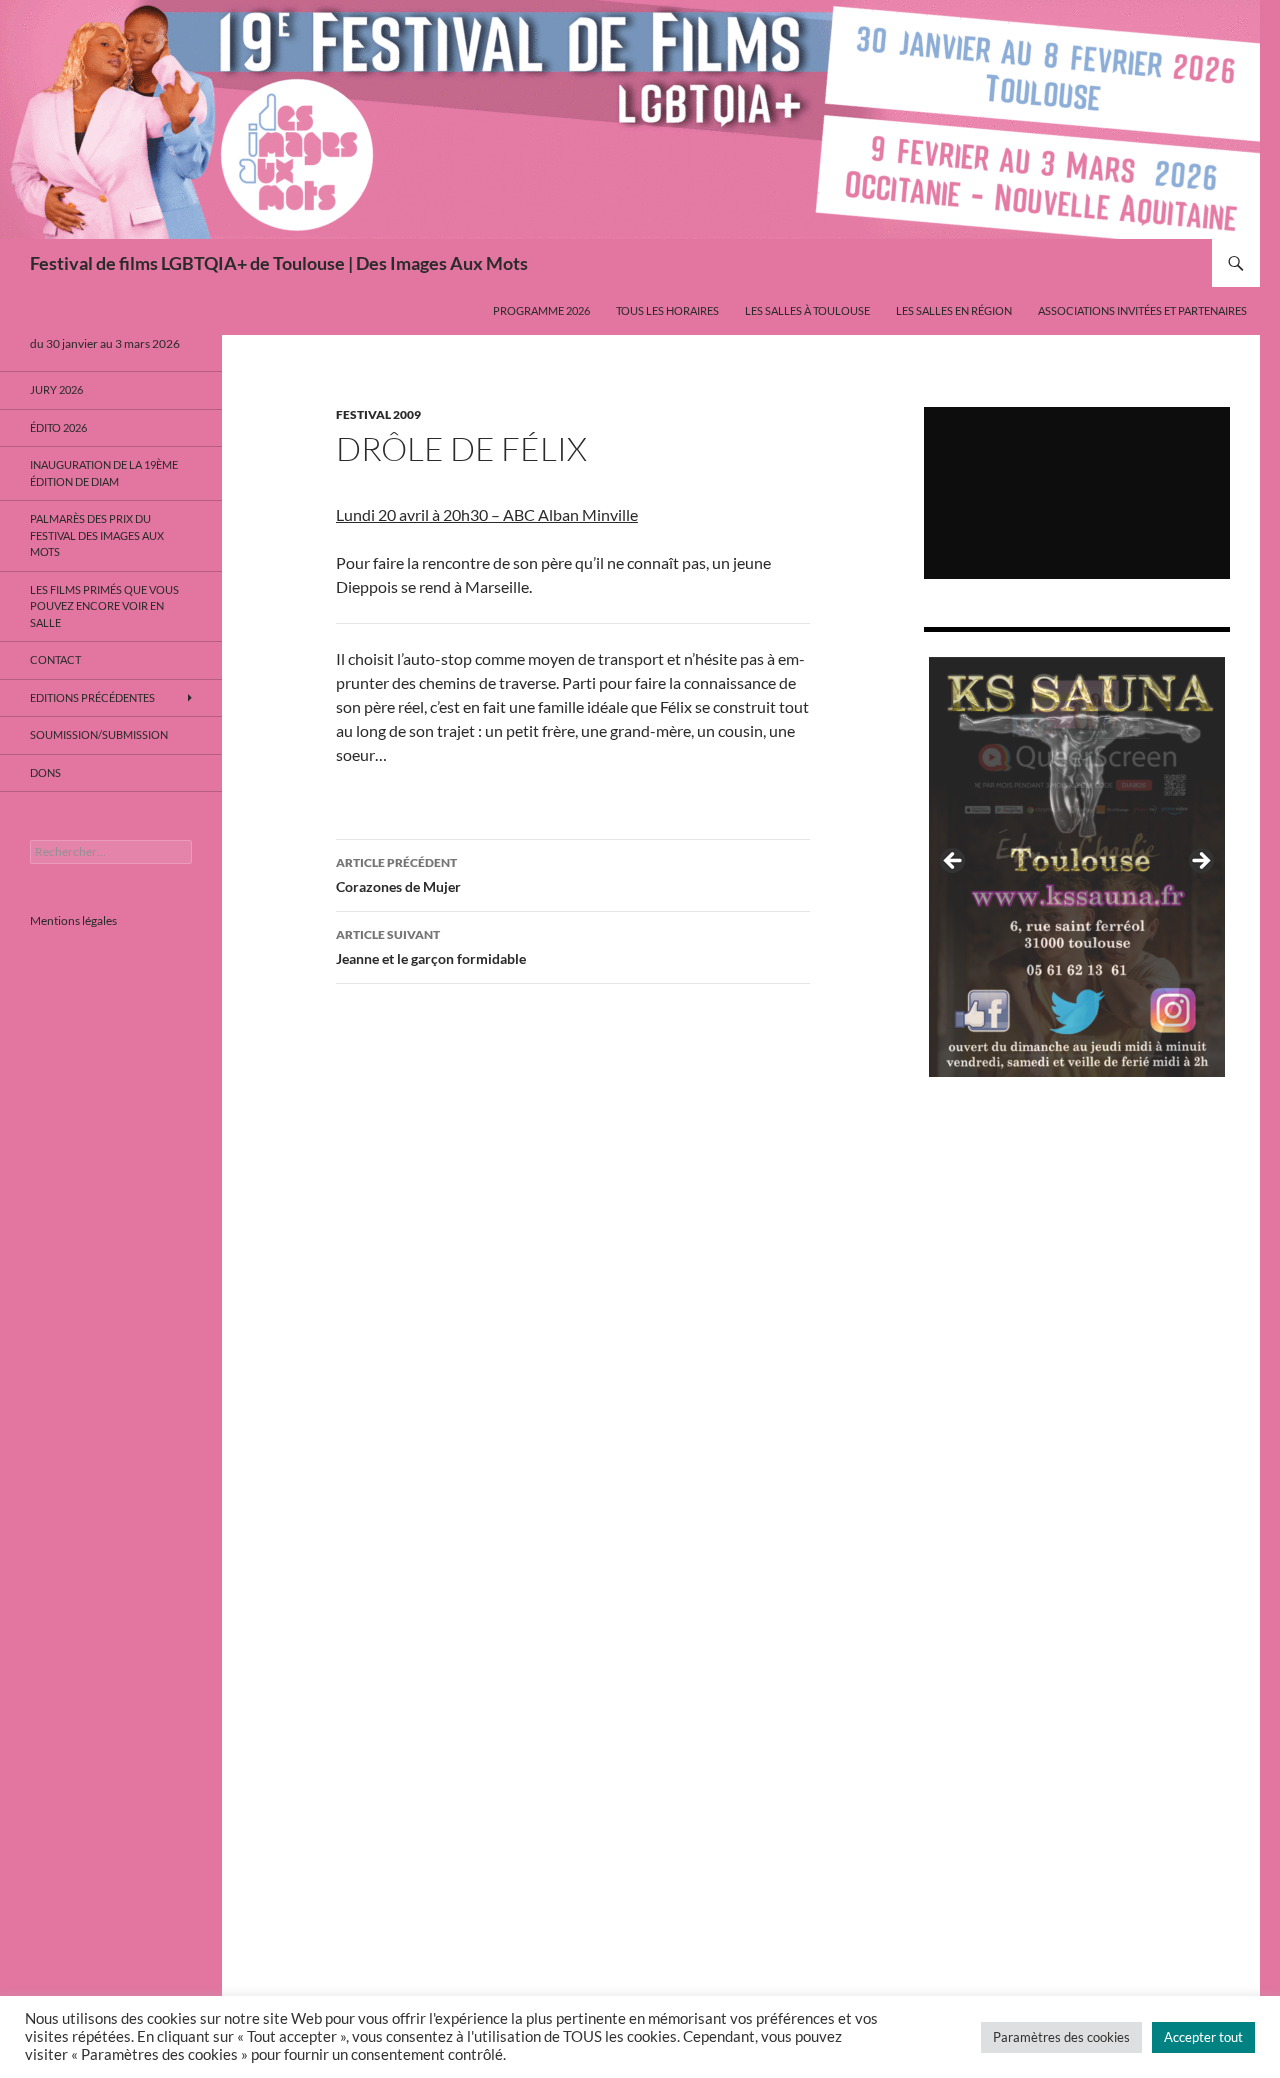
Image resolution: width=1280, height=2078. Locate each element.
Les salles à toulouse (807, 310)
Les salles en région (954, 310)
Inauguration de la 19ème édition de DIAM (104, 473)
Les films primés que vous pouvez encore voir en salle (104, 606)
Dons (45, 772)
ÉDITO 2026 (58, 427)
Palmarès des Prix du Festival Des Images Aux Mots (97, 535)
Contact (55, 659)
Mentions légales (73, 920)
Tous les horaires (667, 310)
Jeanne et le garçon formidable (431, 947)
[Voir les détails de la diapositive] (1077, 867)
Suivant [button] (1200, 862)
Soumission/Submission (99, 734)
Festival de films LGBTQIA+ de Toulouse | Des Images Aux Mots (279, 263)
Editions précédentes (92, 697)
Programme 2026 (541, 310)
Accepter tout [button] (1203, 2037)
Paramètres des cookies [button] (1061, 2037)
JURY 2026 (56, 389)
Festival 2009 (378, 414)
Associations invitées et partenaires (1142, 310)
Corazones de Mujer (398, 875)
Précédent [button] (954, 862)
